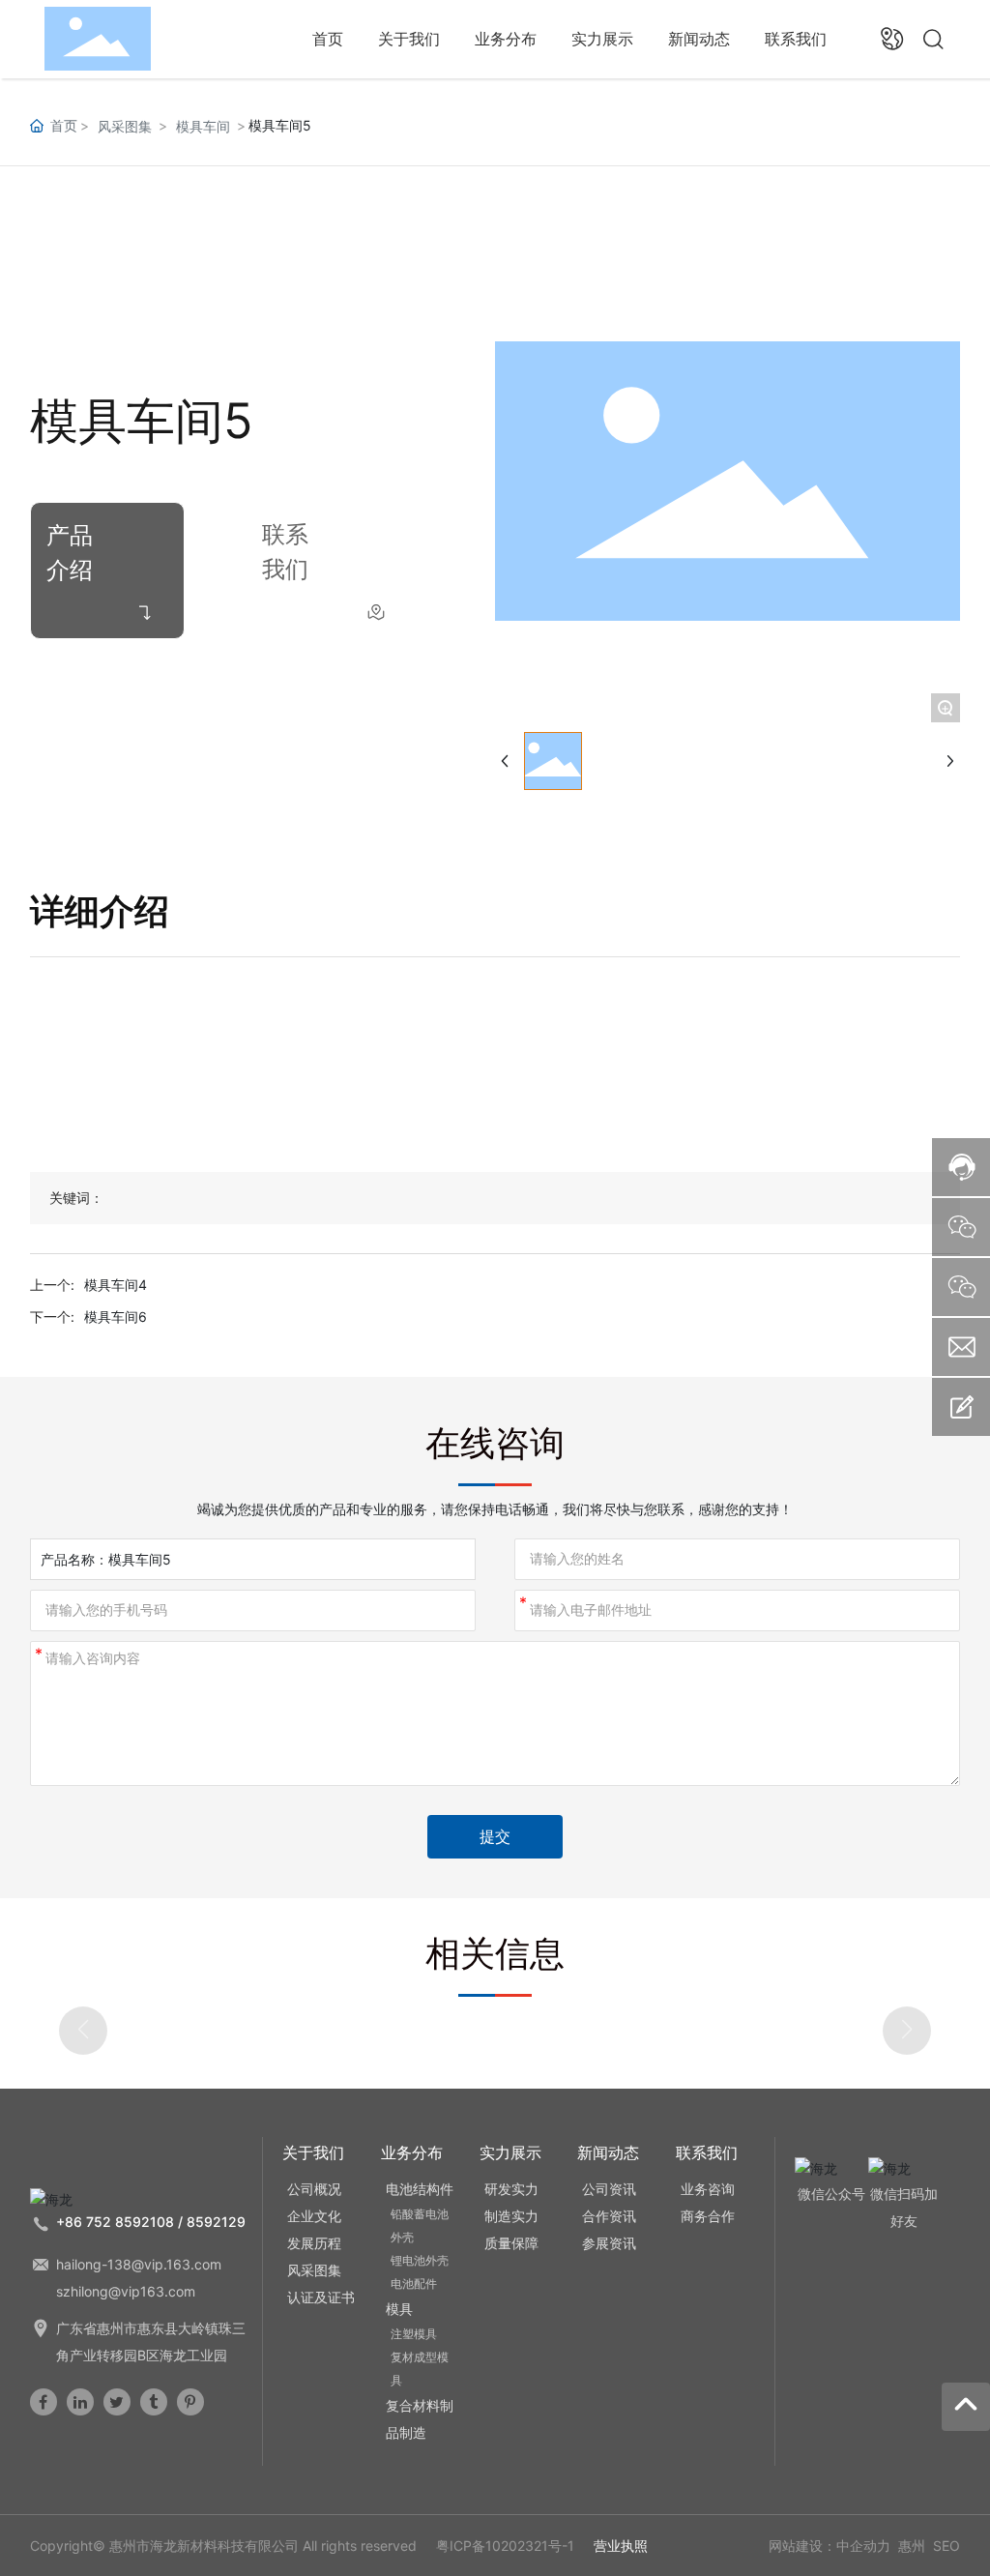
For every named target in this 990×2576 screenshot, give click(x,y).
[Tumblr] (154, 2402)
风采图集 (125, 126)
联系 (285, 534)
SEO (946, 2546)
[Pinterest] (190, 2402)
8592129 (216, 2222)
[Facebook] (44, 2402)
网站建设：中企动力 (830, 2546)
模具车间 (203, 126)
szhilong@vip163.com (126, 2291)
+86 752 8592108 (115, 2222)
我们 (285, 569)
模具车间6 (116, 1317)
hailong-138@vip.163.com (139, 2264)
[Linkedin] (80, 2402)
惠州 (912, 2546)
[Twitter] (117, 2402)
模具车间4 (116, 1285)
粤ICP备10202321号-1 (505, 2546)
